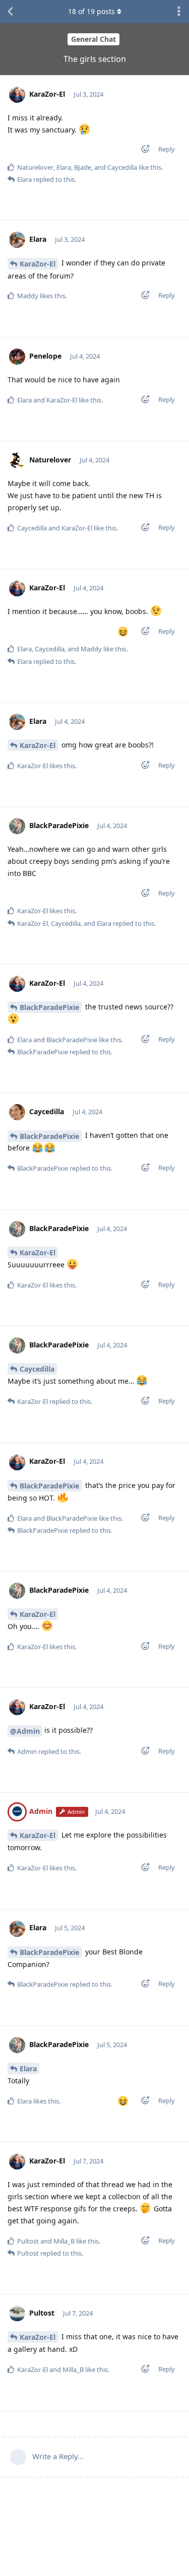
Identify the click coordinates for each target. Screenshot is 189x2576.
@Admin (25, 1731)
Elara (28, 2069)
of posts (91, 11)
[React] (142, 151)
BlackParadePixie (49, 1007)
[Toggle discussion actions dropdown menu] (179, 12)
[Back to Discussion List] (10, 12)
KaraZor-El (38, 264)
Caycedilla (37, 1369)
